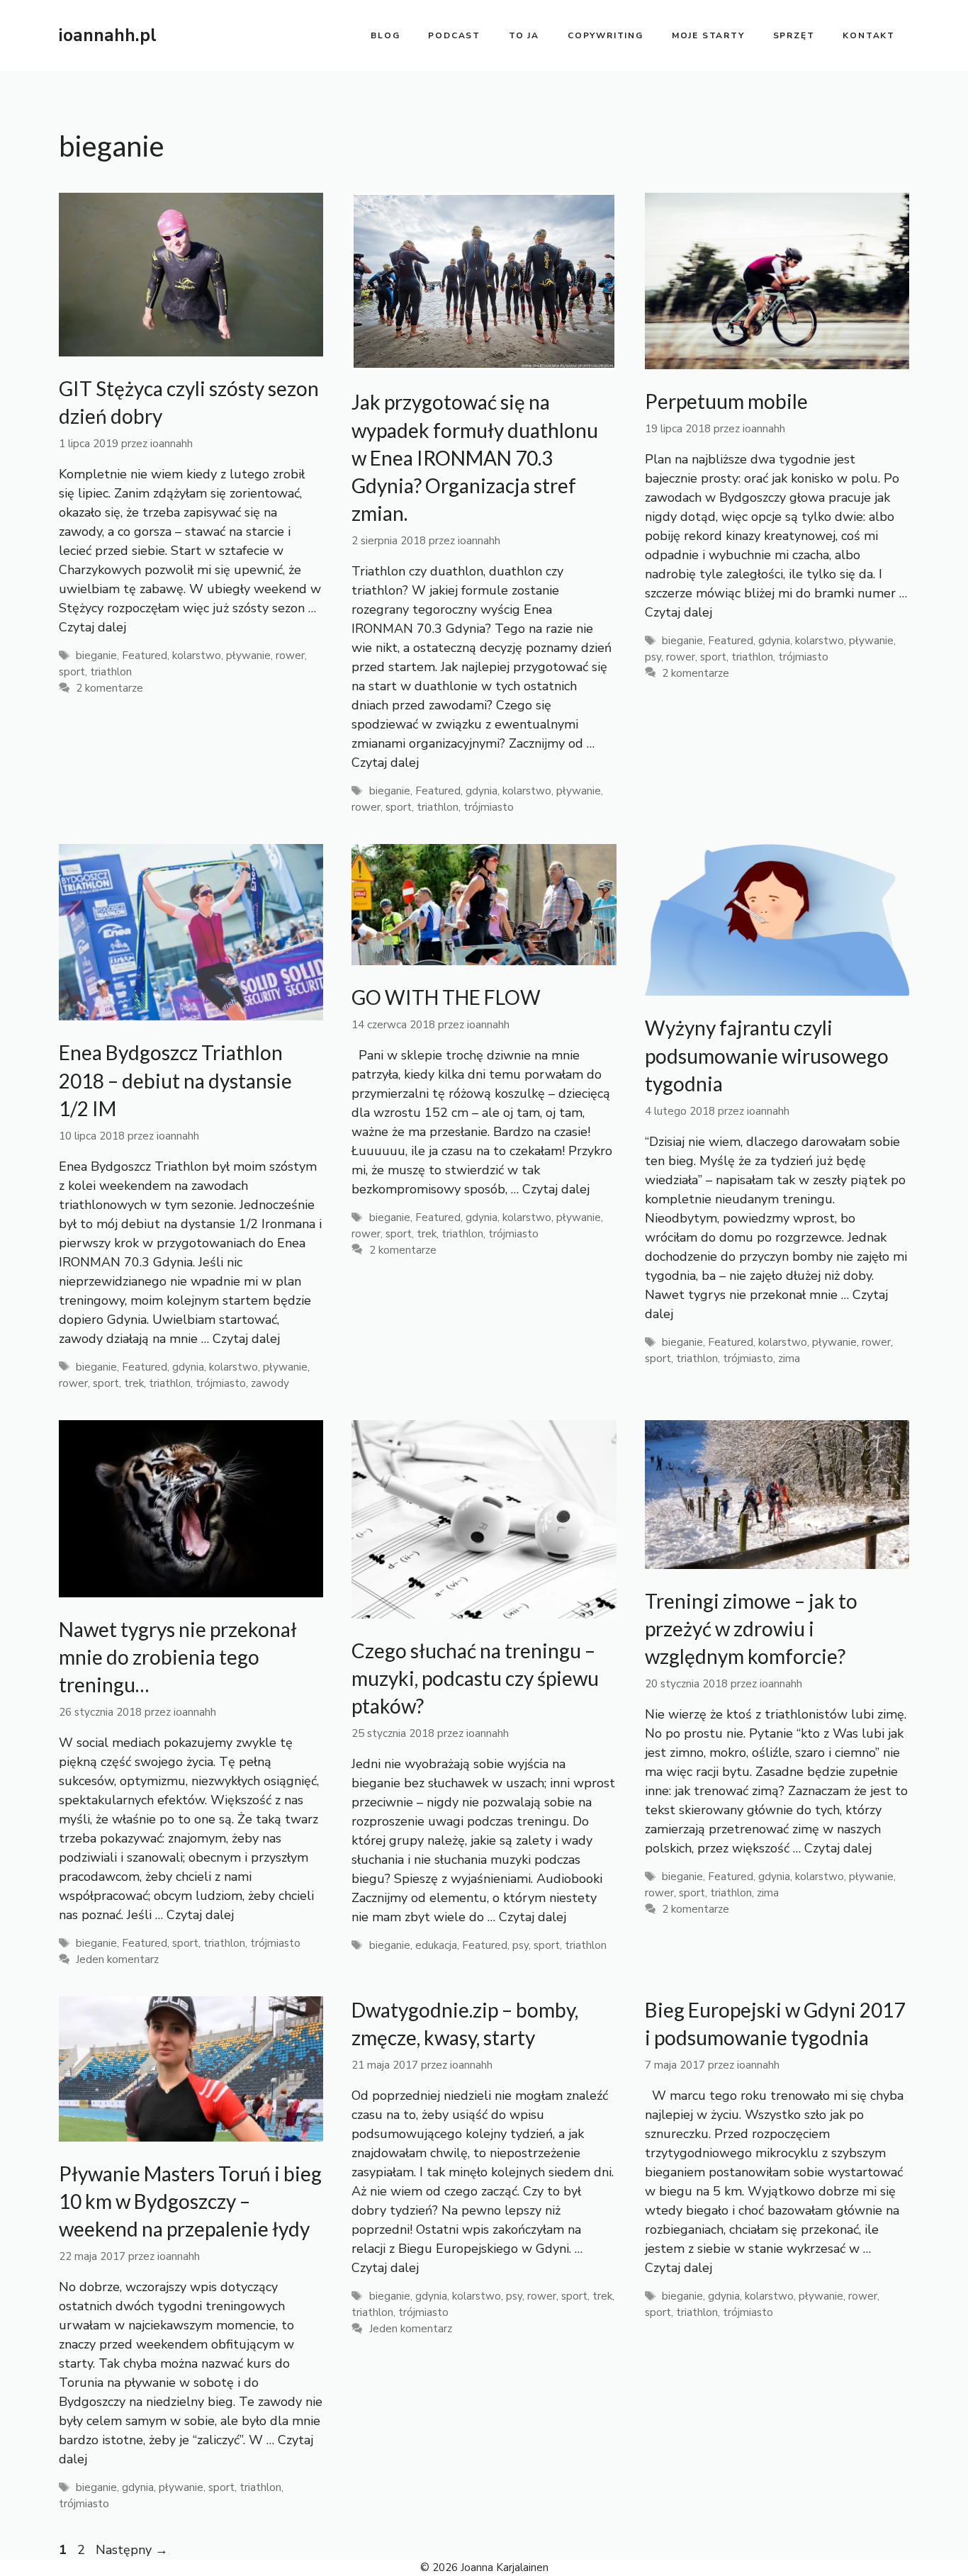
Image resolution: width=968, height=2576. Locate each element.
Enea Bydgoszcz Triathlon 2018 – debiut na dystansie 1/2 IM (175, 1080)
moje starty (708, 35)
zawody (270, 1383)
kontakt (869, 35)
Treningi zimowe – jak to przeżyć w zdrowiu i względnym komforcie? (751, 1629)
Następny (132, 2550)
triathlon (111, 672)
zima (789, 1359)
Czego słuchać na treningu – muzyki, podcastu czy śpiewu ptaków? (475, 1678)
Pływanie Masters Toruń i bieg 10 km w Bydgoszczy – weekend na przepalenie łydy (190, 2201)
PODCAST (454, 35)
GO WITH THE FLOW (446, 997)
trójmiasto (489, 807)
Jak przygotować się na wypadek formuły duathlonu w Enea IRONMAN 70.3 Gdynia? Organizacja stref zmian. (475, 457)
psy (653, 657)
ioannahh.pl (108, 35)
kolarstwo (197, 656)
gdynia (482, 791)
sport (72, 672)
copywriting (606, 35)
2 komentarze (109, 688)
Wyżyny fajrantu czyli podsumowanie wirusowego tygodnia (767, 1055)
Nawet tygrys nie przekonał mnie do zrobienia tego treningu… (178, 1657)
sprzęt (794, 35)
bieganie (96, 656)
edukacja (436, 1945)
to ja (524, 35)
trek (134, 1383)
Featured (145, 656)
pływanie (248, 656)
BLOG (385, 35)
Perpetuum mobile (726, 401)
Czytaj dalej (92, 627)
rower (290, 656)
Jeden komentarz (117, 1959)
